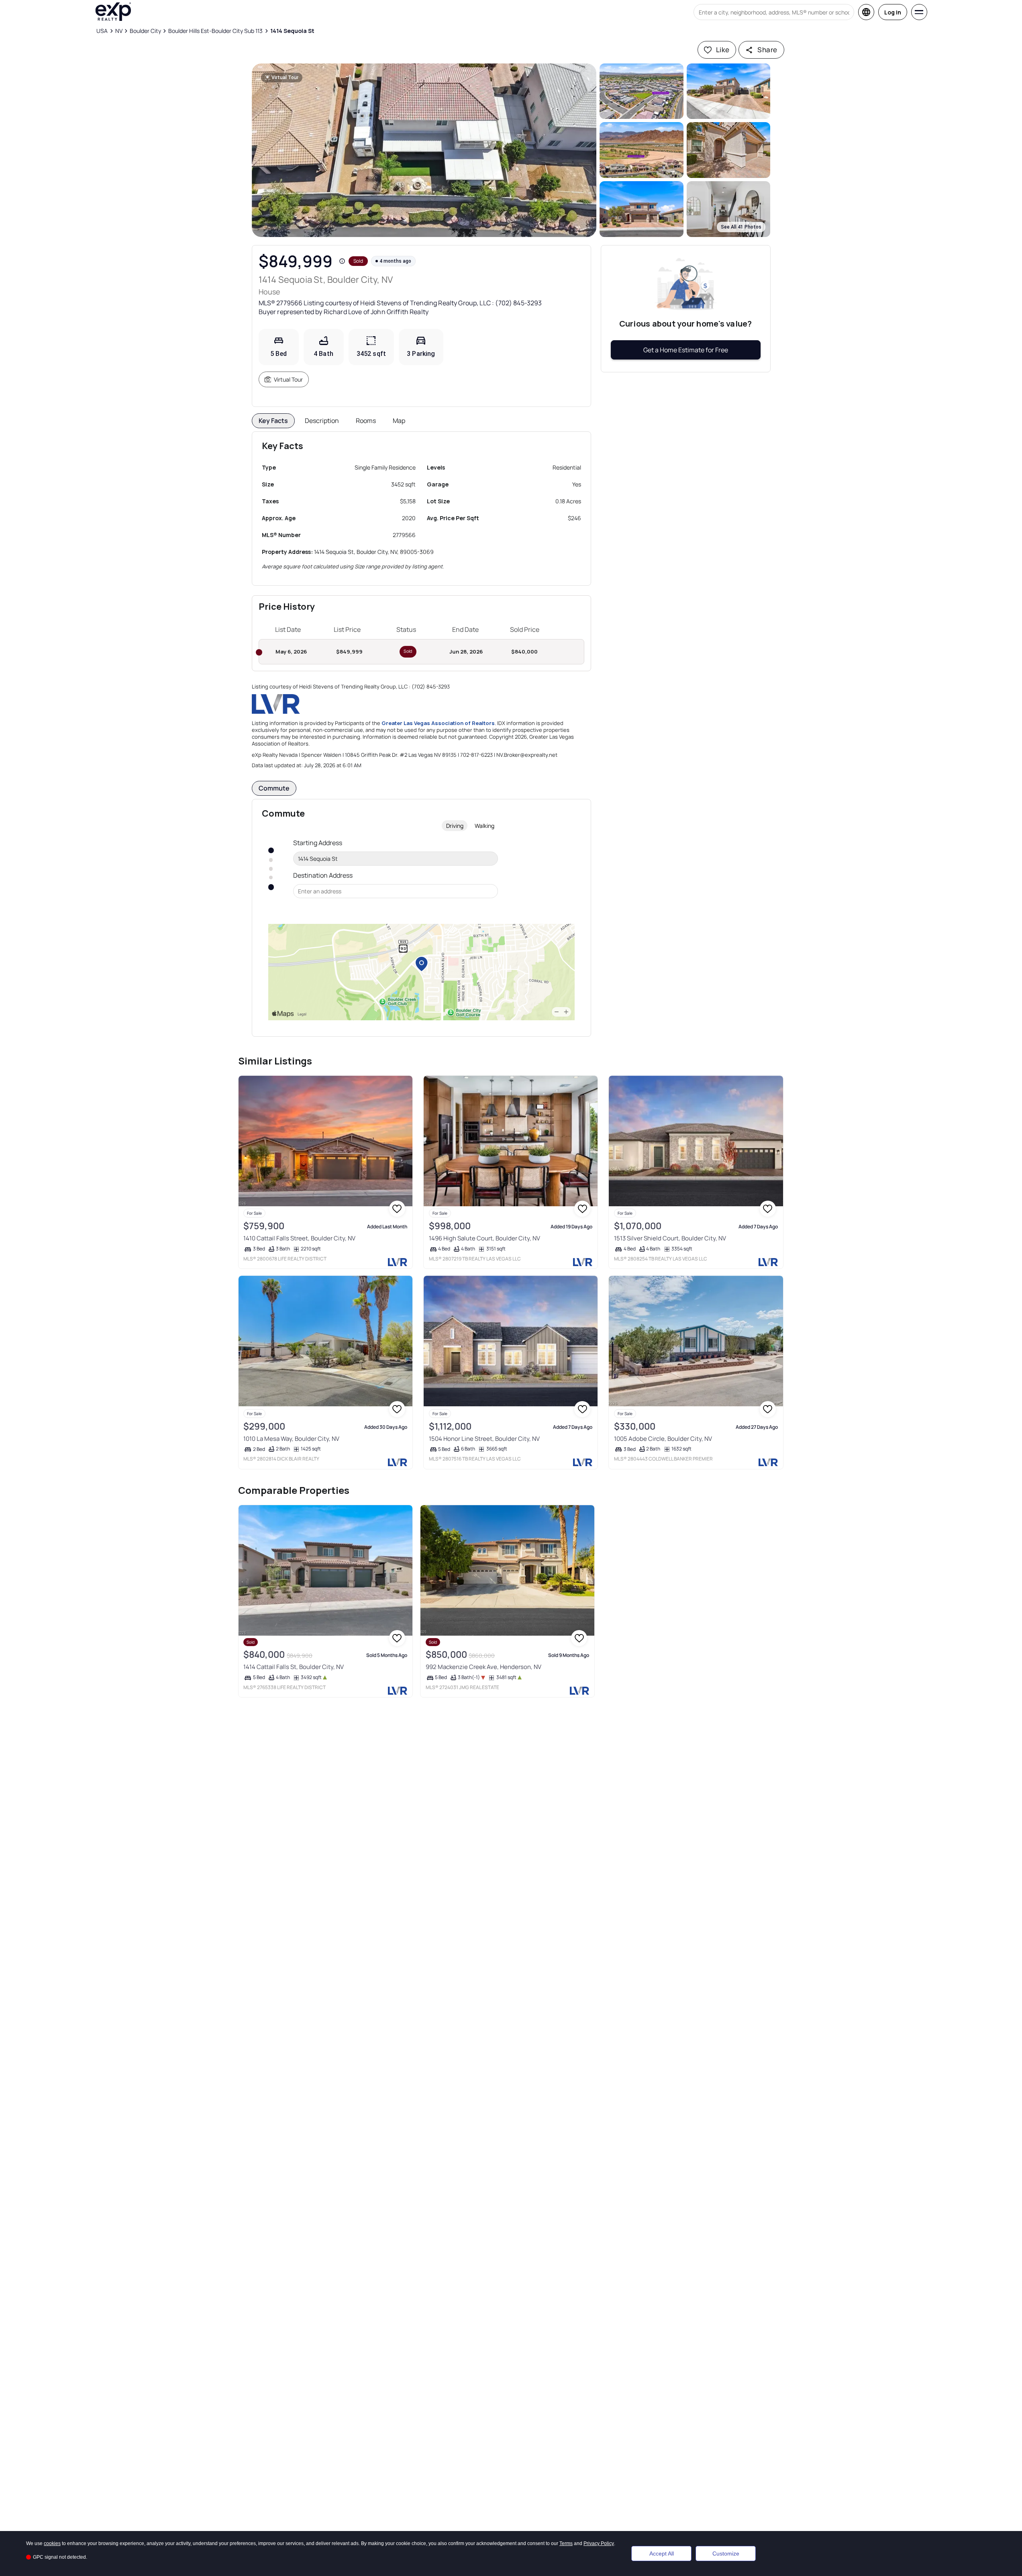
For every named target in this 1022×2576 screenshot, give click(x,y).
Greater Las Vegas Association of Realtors (438, 723)
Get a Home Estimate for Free (686, 350)
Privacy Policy (599, 2543)
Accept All (662, 2554)
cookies (52, 2543)
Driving (455, 826)
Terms (566, 2543)
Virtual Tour (288, 379)
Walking (484, 826)
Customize (726, 2554)
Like (723, 50)
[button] (424, 150)
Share (767, 50)
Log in (893, 12)
